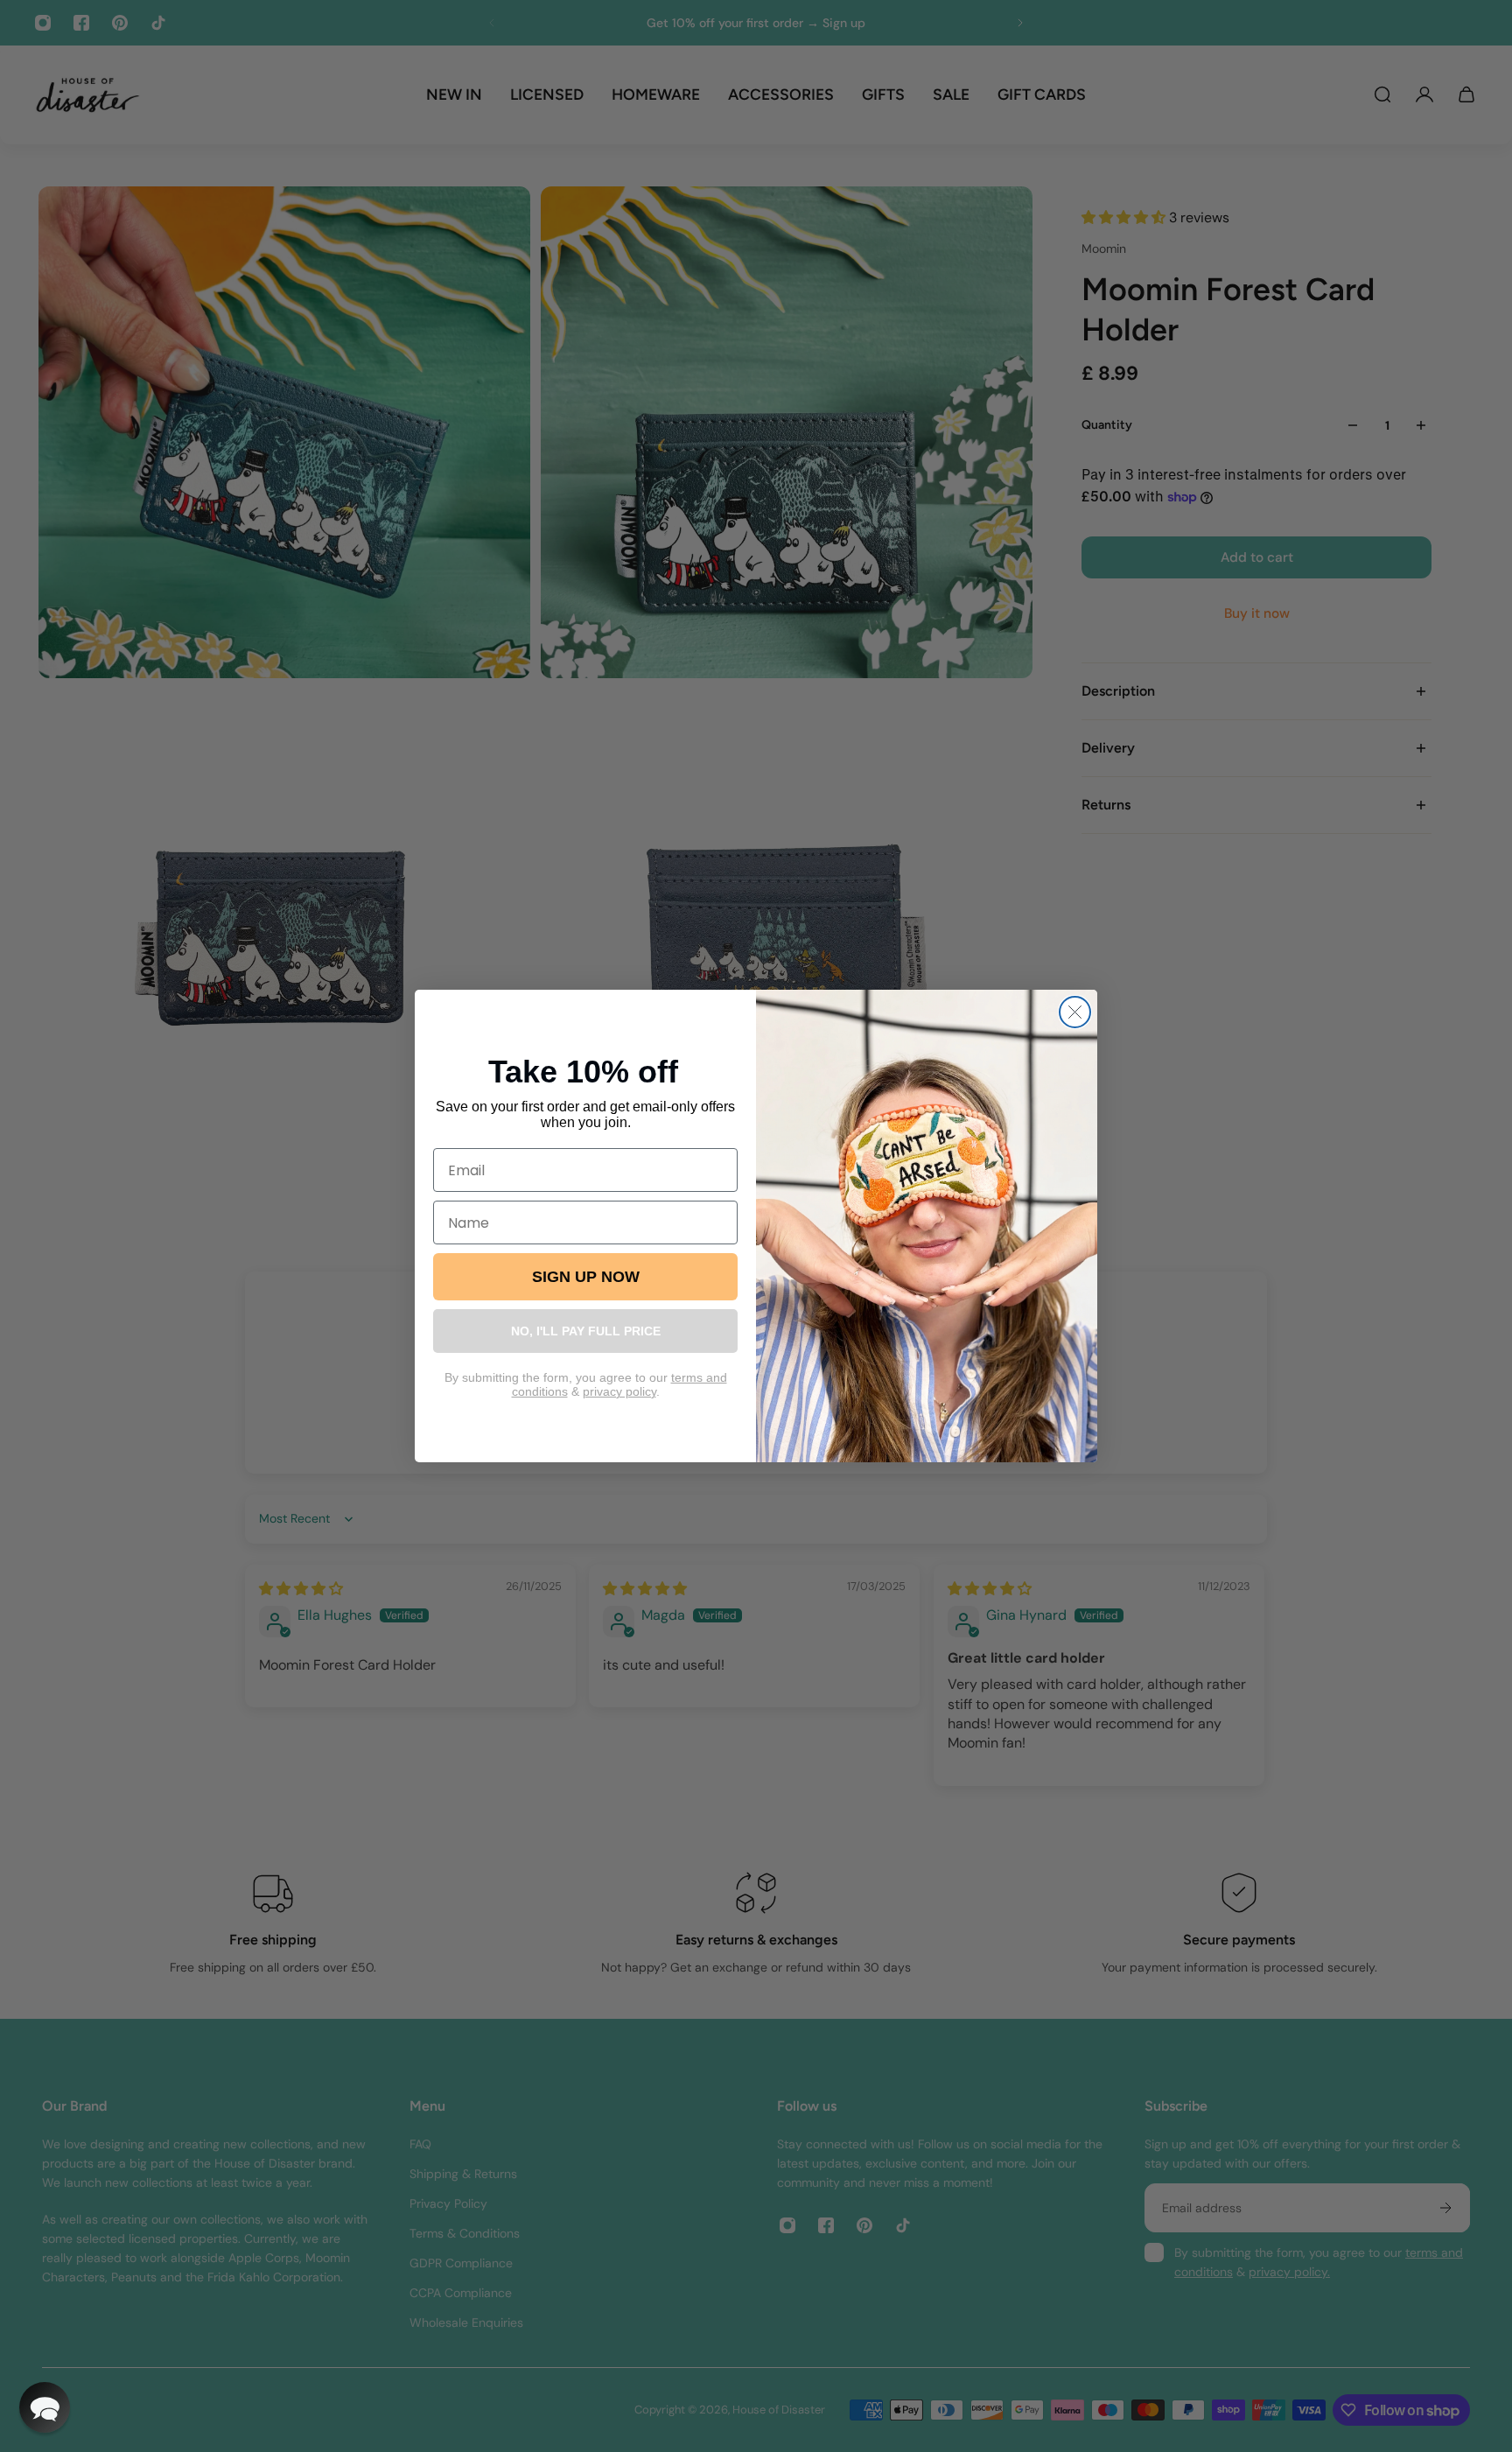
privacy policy (619, 1391)
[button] (45, 2407)
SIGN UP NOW (586, 1277)
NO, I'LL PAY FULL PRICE (586, 1331)
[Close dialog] (1075, 1012)
